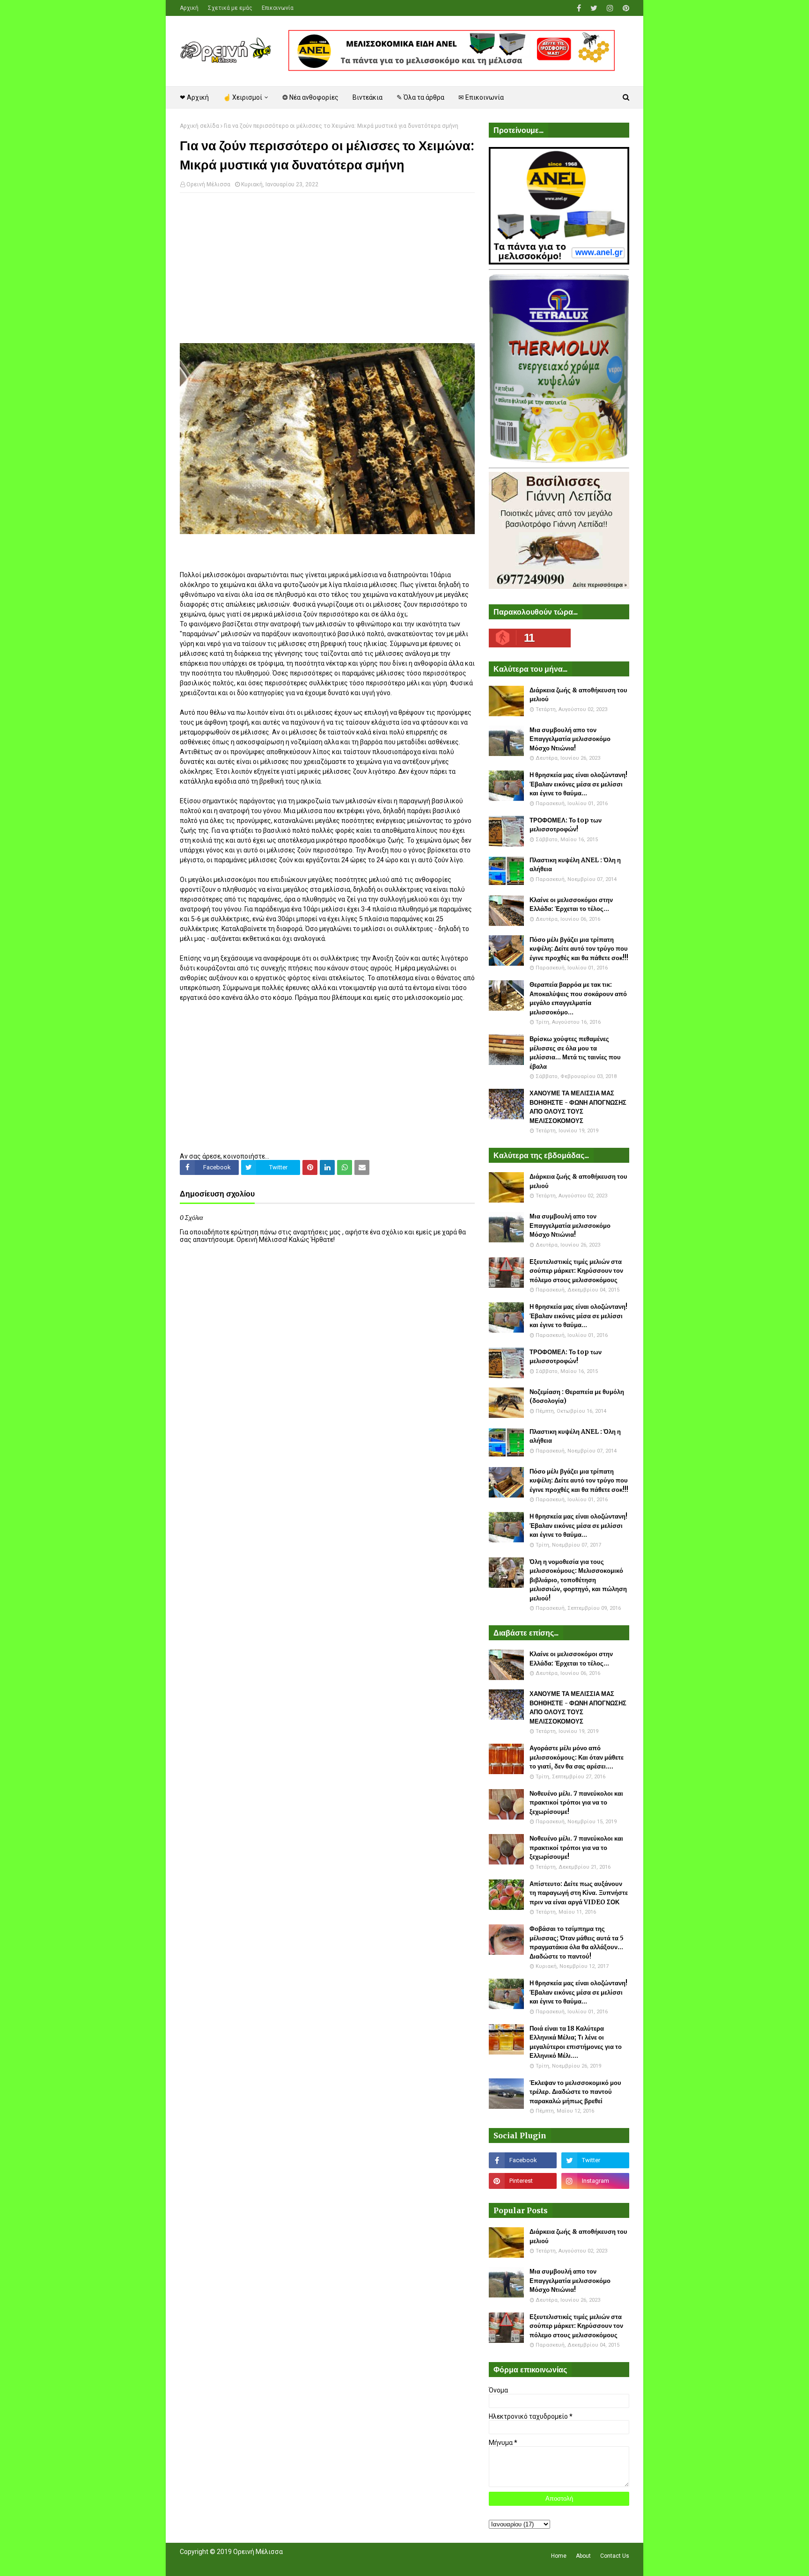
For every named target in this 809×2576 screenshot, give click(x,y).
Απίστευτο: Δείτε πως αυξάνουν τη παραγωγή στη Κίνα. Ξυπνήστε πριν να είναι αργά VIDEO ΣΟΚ (579, 1893)
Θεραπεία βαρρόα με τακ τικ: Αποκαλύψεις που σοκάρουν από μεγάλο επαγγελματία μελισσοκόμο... (578, 998)
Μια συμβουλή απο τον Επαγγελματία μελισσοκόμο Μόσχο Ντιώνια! (570, 739)
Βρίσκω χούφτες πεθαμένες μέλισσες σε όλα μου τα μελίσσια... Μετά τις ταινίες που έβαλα (575, 1053)
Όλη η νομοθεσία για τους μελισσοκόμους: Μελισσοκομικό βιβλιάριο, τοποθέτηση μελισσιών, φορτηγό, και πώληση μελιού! (578, 1580)
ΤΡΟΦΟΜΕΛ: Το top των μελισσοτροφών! (566, 825)
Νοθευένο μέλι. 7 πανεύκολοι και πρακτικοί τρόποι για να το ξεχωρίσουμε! (576, 1803)
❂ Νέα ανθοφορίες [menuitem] (310, 97)
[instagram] (610, 8)
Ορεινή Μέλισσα (208, 184)
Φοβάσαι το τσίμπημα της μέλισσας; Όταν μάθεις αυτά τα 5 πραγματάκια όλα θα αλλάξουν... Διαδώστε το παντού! (577, 1943)
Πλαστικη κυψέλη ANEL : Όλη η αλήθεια (575, 865)
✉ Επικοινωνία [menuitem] (481, 97)
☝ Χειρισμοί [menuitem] (243, 97)
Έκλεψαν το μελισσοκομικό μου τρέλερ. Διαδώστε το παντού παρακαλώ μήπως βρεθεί (575, 2092)
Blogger (312, 2563)
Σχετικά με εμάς (230, 8)
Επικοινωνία (278, 8)
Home (559, 2556)
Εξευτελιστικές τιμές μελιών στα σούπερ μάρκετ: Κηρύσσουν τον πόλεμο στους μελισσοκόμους (576, 1271)
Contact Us (615, 2556)
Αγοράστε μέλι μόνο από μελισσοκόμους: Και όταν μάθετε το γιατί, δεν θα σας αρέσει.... (577, 1757)
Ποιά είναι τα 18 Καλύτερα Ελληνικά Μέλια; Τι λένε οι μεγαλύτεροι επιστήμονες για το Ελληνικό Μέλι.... (576, 2042)
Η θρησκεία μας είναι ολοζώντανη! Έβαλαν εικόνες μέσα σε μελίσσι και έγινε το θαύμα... (578, 784)
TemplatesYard (248, 2563)
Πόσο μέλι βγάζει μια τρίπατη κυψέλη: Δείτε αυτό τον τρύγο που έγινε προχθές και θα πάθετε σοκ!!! (579, 949)
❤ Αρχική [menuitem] (194, 97)
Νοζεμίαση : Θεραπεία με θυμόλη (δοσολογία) (577, 1397)
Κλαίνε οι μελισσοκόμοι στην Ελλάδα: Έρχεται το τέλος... (571, 905)
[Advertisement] (327, 268)
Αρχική (189, 8)
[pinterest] (625, 8)
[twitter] (594, 8)
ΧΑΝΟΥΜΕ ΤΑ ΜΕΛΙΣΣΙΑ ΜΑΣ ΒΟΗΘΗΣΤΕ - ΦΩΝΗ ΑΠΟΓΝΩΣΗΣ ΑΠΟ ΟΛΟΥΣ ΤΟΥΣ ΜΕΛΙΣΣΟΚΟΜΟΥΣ (578, 1107)
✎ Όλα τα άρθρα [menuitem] (420, 97)
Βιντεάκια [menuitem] (368, 97)
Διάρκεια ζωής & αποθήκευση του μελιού (578, 695)
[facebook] (579, 8)
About (583, 2556)
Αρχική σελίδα (199, 126)
